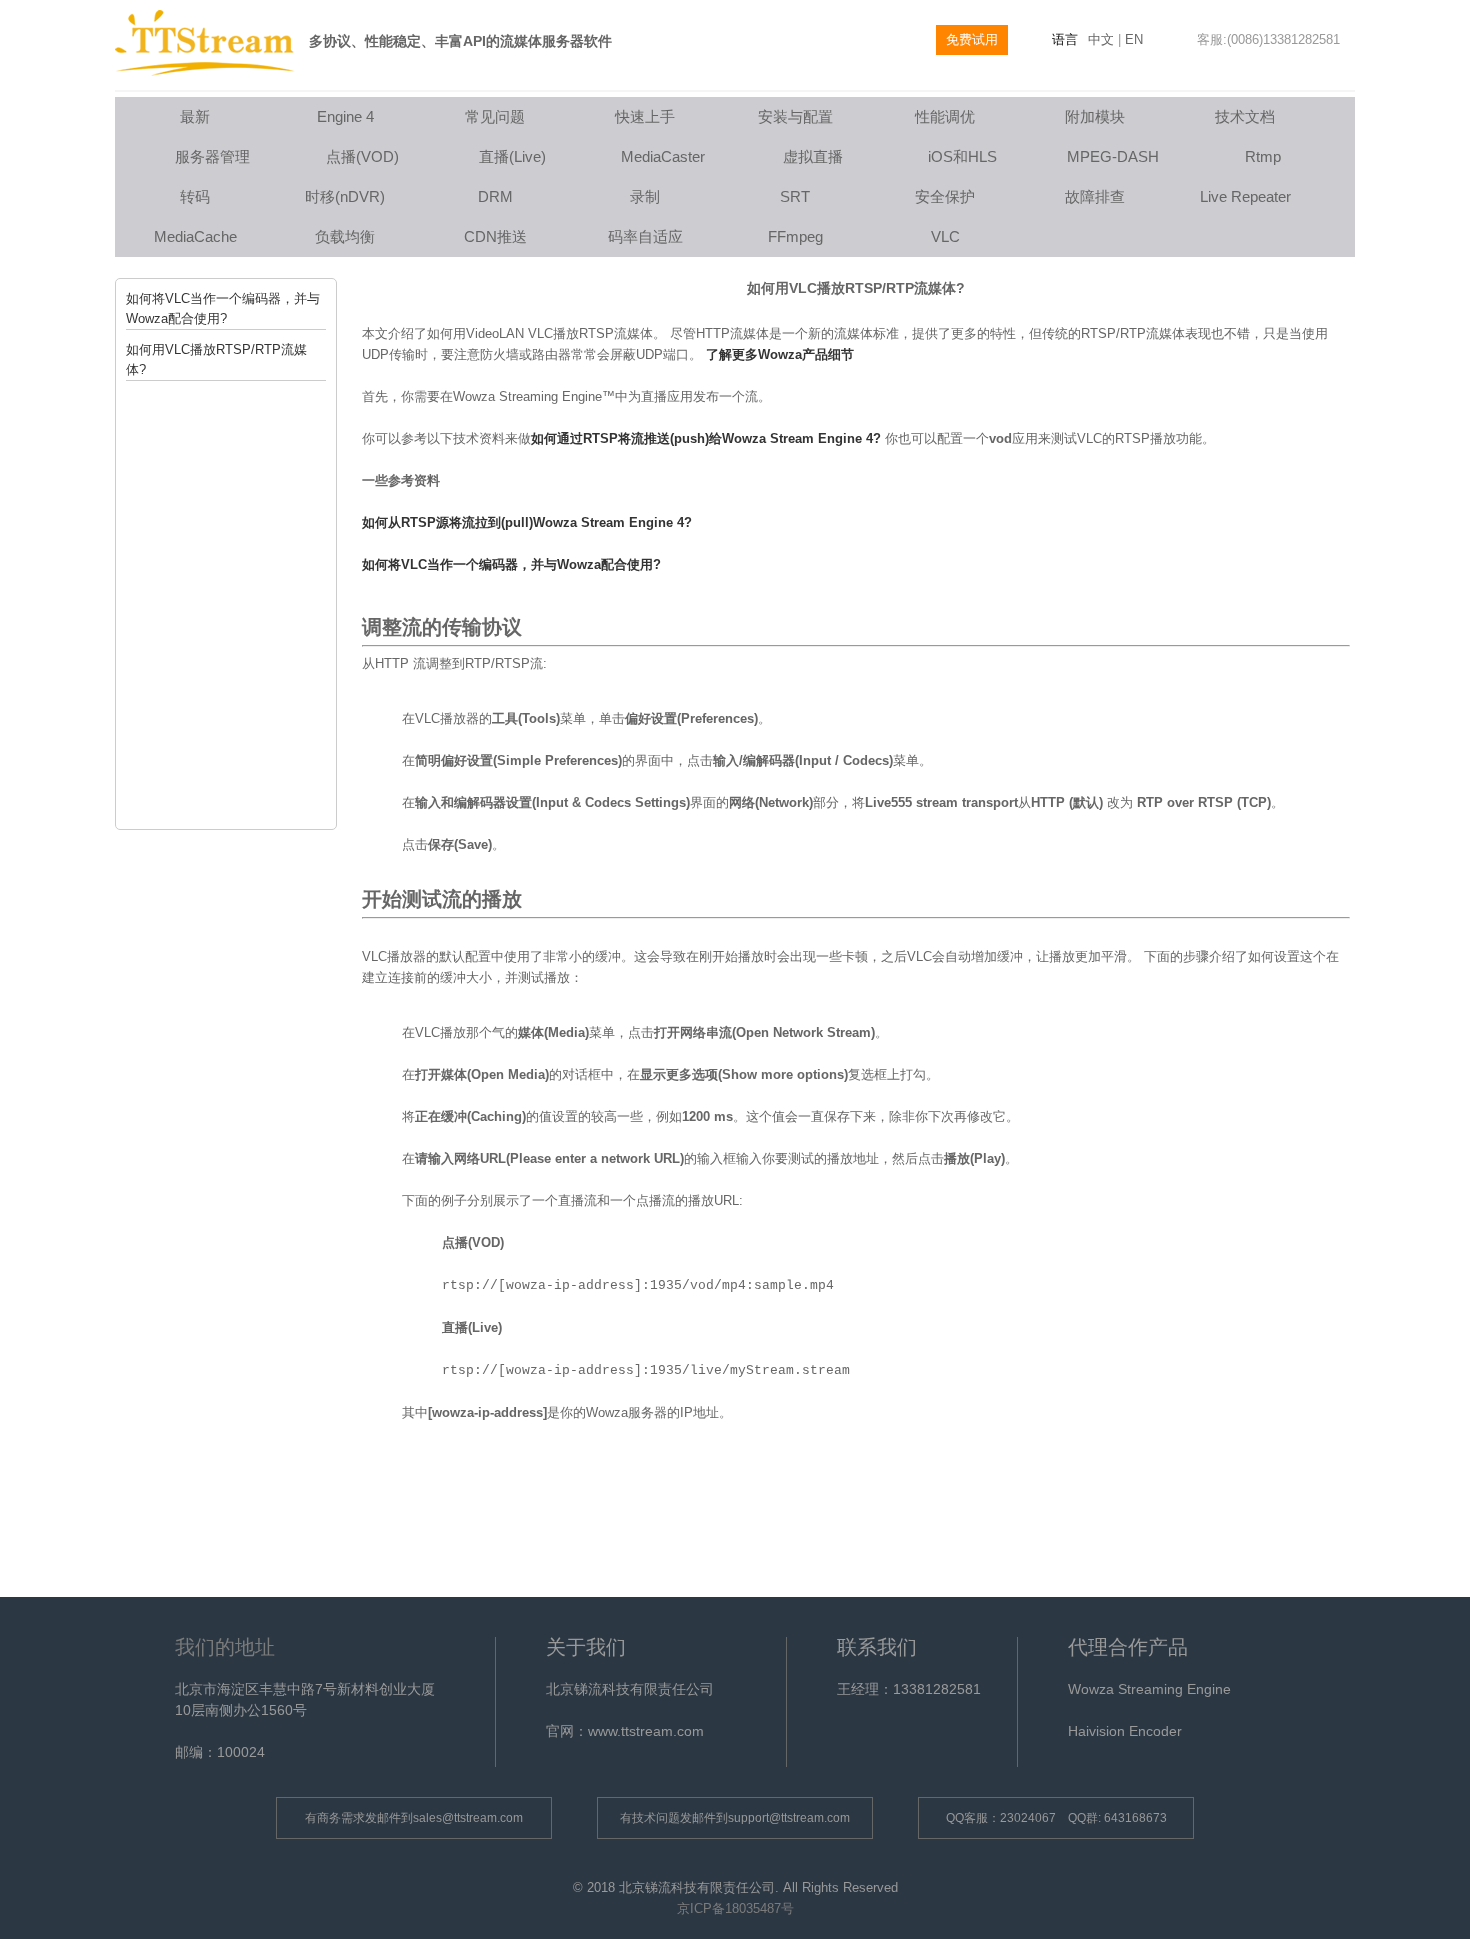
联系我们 (877, 1647)
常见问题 (495, 116)
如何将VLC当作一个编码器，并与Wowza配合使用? (511, 564)
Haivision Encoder (1125, 1731)
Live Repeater (1245, 196)
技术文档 (1245, 116)
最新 (195, 116)
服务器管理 (212, 156)
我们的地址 (225, 1647)
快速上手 (645, 116)
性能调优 (945, 116)
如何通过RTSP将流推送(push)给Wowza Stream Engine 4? (706, 438)
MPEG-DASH (1113, 156)
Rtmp (1263, 156)
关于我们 (586, 1647)
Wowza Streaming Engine (1149, 1689)
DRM (495, 196)
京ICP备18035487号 (735, 1908)
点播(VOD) (362, 156)
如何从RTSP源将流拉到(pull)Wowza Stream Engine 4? (527, 522)
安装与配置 (795, 116)
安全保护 (945, 196)
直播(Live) (512, 156)
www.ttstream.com (646, 1731)
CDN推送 (495, 236)
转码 (195, 196)
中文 (1101, 39)
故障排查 (1095, 196)
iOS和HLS (962, 156)
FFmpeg (795, 236)
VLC (945, 236)
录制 (645, 196)
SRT (795, 196)
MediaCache (195, 236)
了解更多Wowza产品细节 (780, 354)
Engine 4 (345, 116)
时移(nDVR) (345, 196)
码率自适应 (645, 236)
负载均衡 (345, 236)
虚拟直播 (813, 156)
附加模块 (1095, 116)
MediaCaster (663, 156)
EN (1134, 39)
